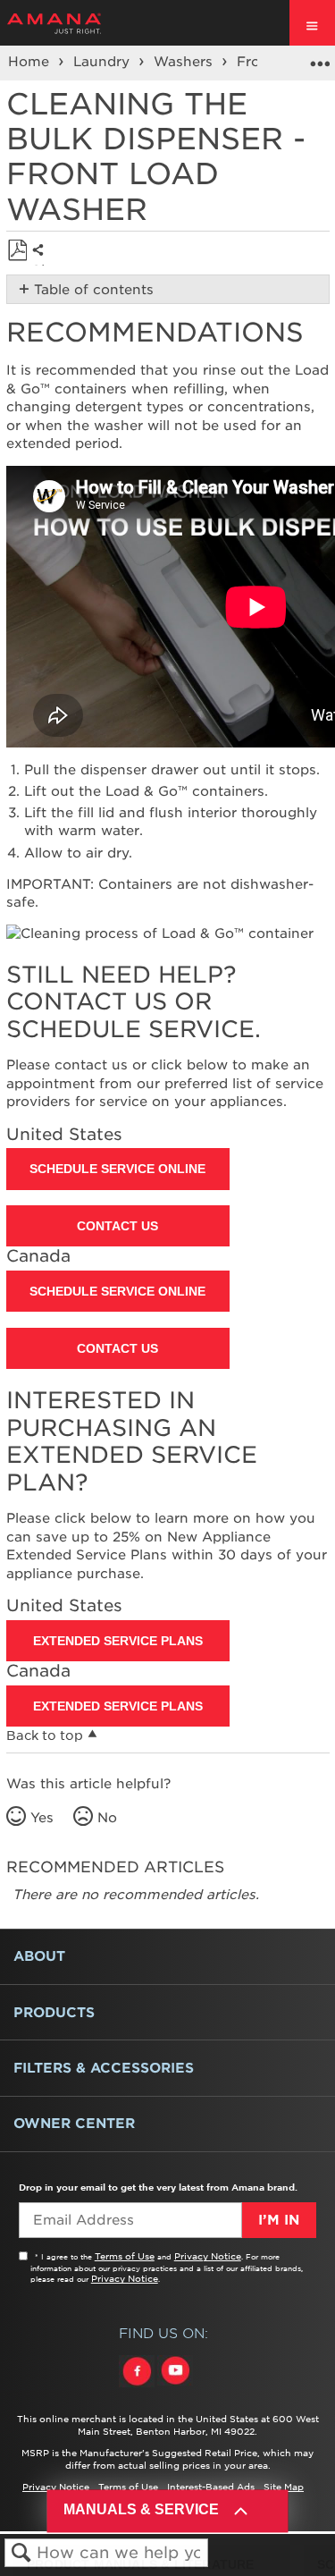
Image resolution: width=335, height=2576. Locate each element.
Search (21, 2553)
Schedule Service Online (117, 1169)
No (107, 1818)
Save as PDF (17, 251)
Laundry (104, 62)
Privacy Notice (208, 2256)
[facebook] (138, 2387)
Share (42, 264)
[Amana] (82, 23)
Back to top (45, 1736)
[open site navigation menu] (312, 23)
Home (31, 62)
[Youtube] (175, 2387)
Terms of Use (125, 2256)
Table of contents (94, 290)
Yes (42, 1818)
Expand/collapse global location (320, 57)
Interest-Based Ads (211, 2487)
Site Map (284, 2487)
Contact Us (117, 1226)
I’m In (279, 2220)
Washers (185, 62)
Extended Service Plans (118, 1641)
